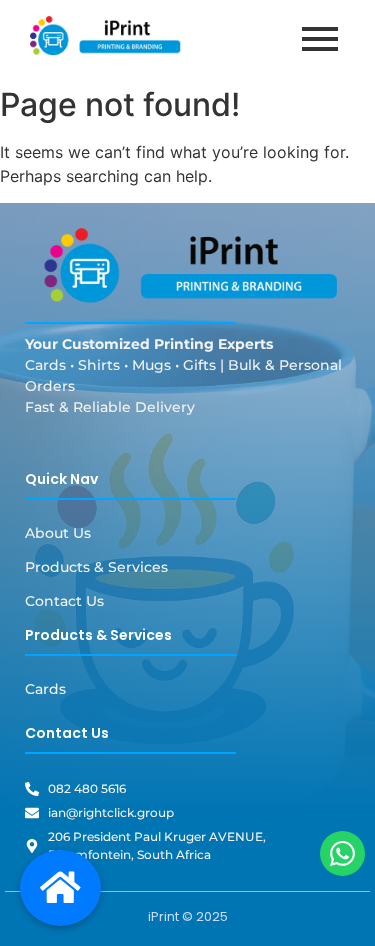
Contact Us (64, 601)
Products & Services (96, 567)
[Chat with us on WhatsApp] (342, 853)
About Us (58, 533)
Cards (45, 689)
